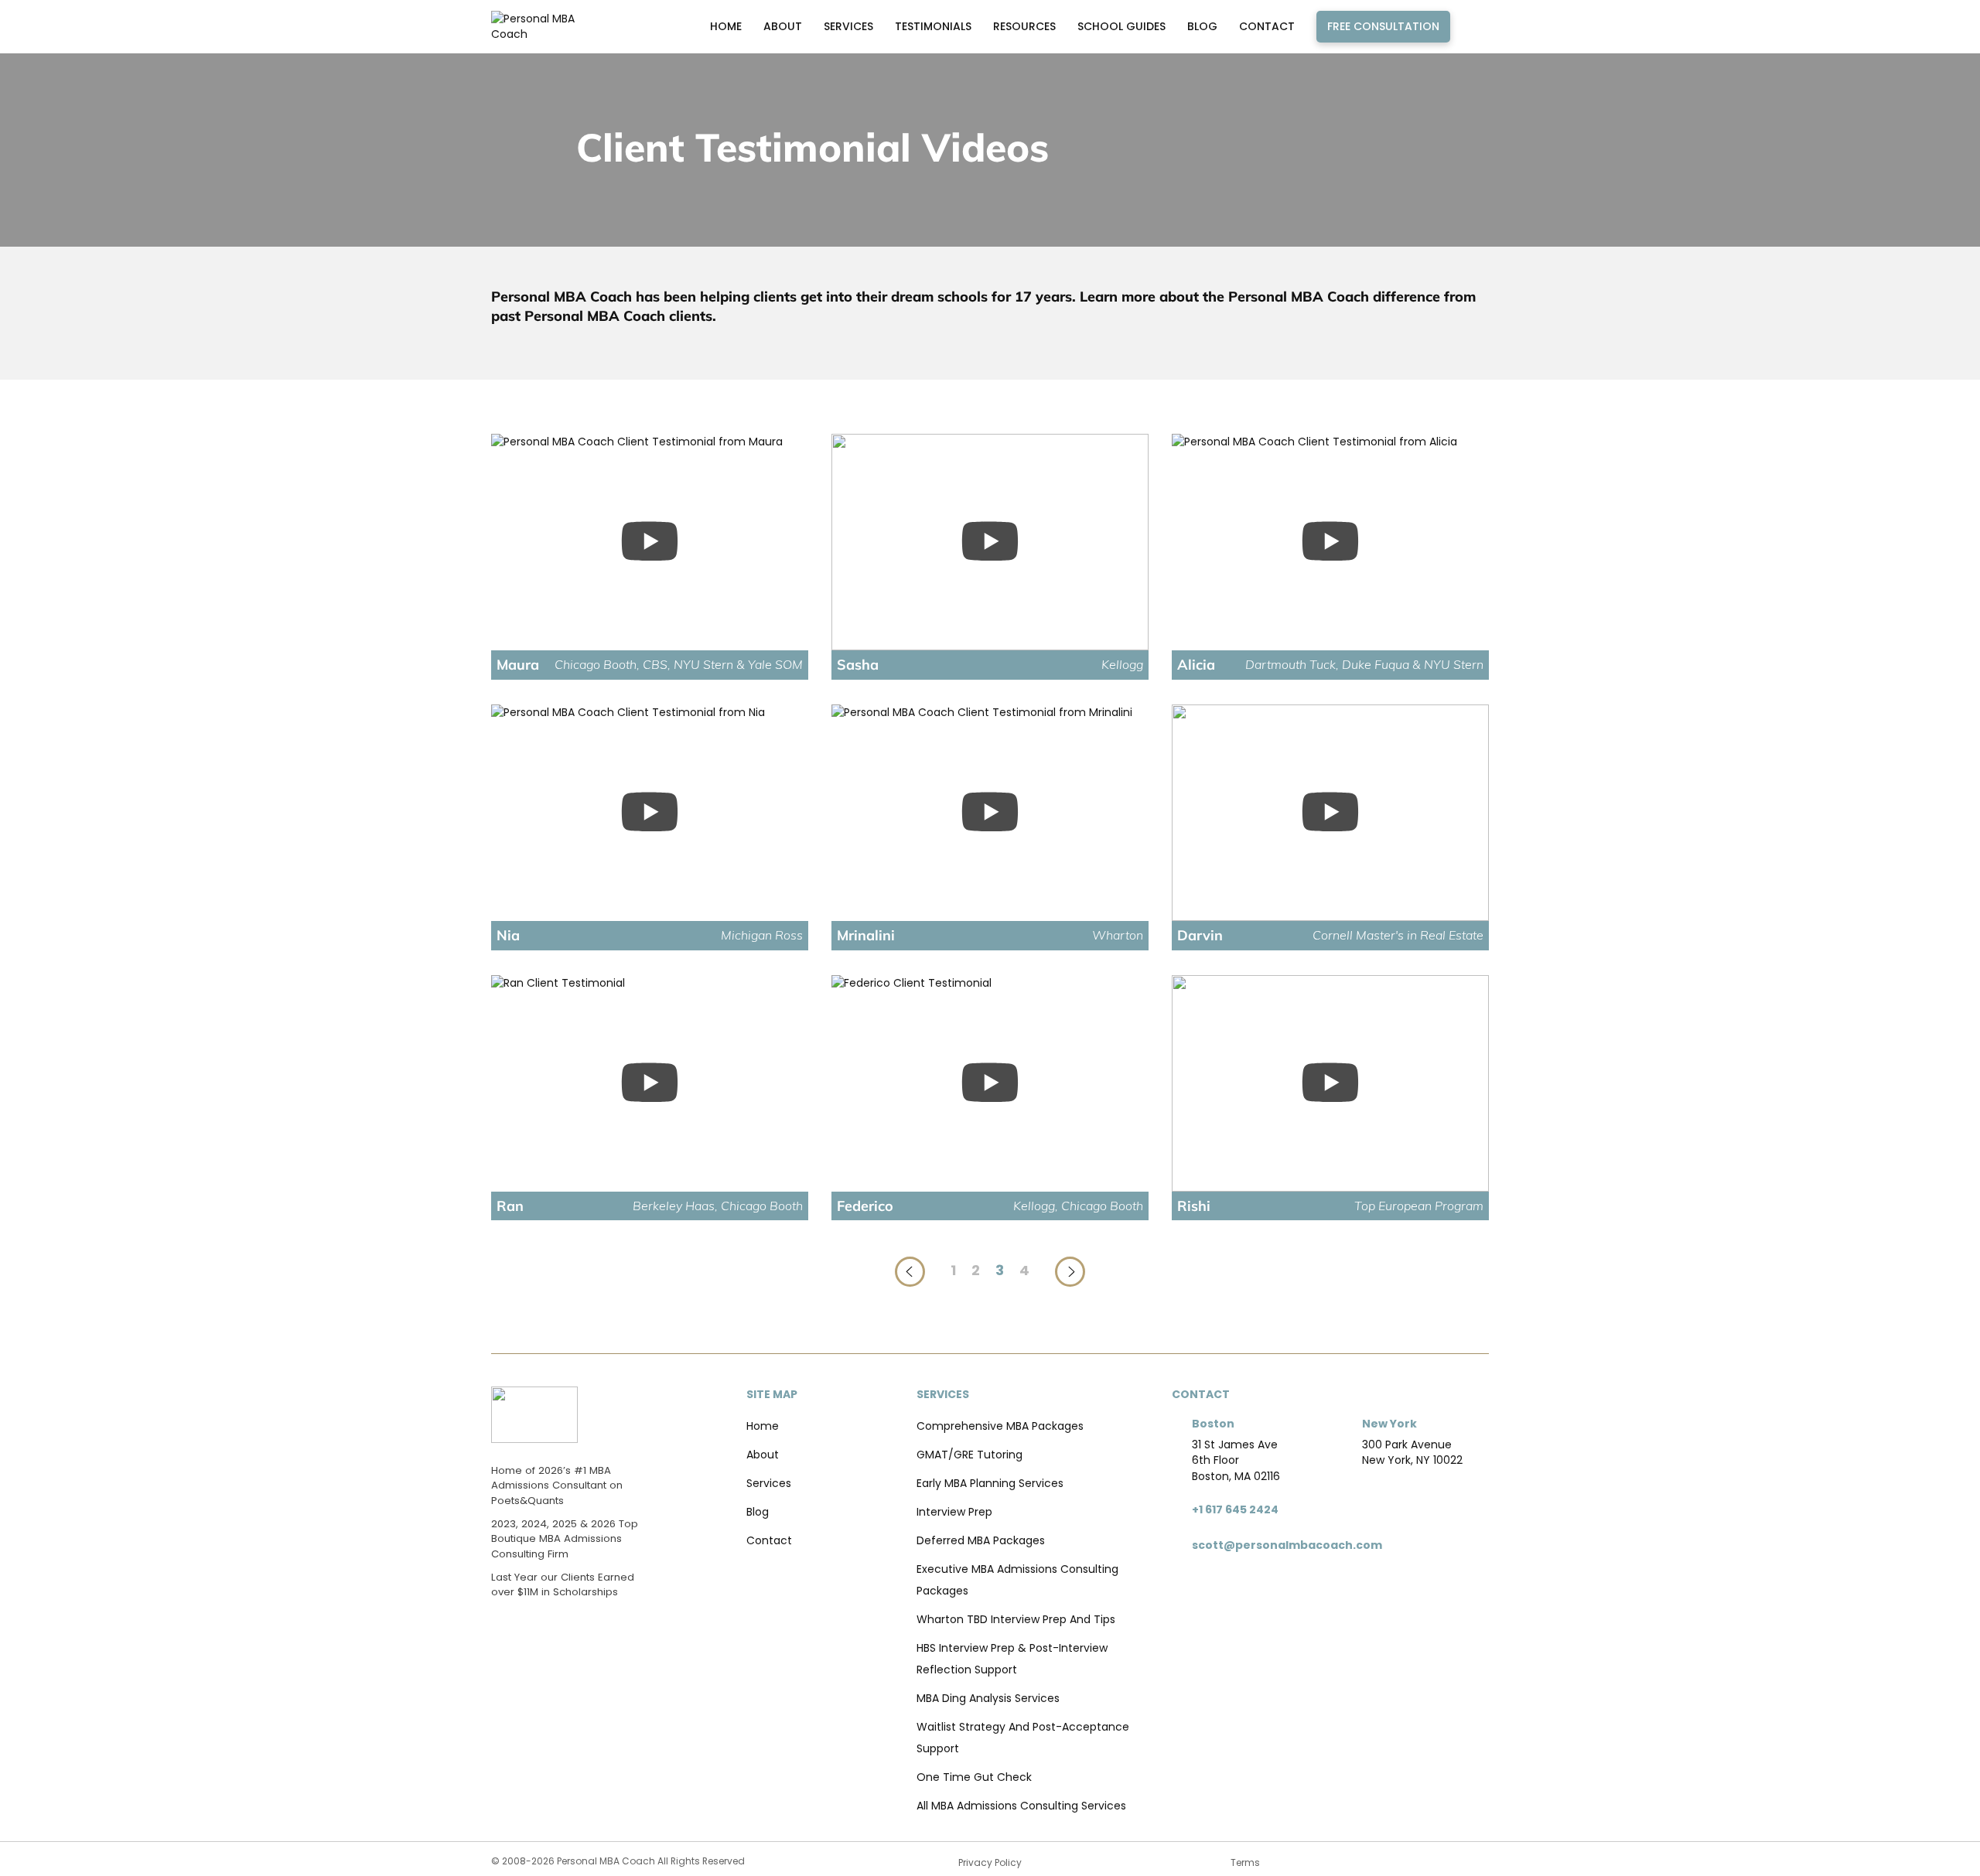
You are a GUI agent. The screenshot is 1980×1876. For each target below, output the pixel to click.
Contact (1267, 26)
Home (726, 26)
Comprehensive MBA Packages (1000, 1426)
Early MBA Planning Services (990, 1483)
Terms (1245, 1862)
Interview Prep (954, 1512)
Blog (1202, 26)
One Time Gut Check (974, 1777)
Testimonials (933, 26)
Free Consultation (1383, 26)
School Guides (1121, 26)
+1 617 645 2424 (1235, 1509)
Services (848, 26)
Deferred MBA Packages (981, 1540)
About (783, 26)
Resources (1024, 26)
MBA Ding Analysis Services (988, 1698)
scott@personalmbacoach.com (1287, 1545)
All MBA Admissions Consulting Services (1021, 1806)
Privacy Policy (990, 1862)
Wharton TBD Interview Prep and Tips (1016, 1619)
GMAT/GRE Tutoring (970, 1455)
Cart (1473, 26)
